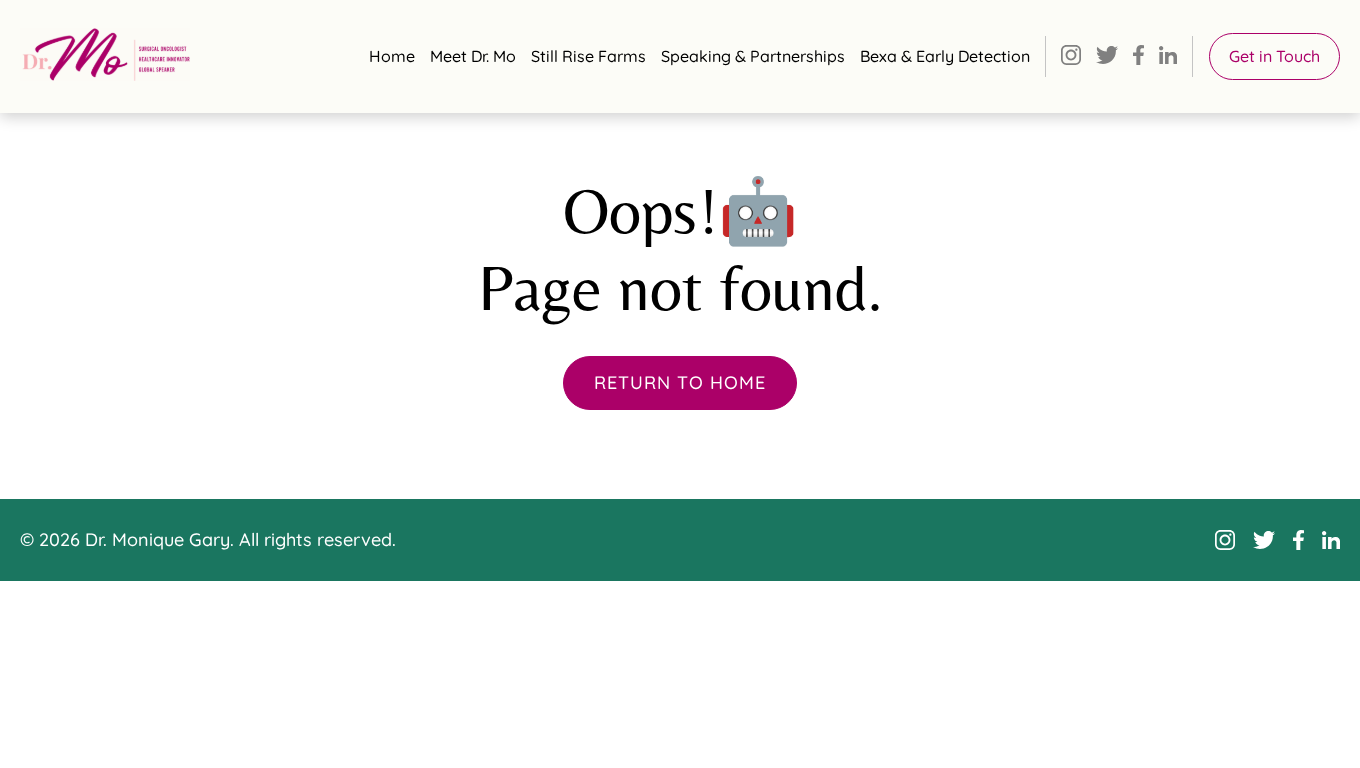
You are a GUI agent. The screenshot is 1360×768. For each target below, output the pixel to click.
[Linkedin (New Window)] (1168, 57)
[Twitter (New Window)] (1107, 57)
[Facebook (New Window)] (1138, 57)
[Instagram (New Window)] (1071, 57)
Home (392, 56)
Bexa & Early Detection (945, 56)
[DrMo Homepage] (105, 54)
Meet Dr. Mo (473, 56)
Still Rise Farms (588, 56)
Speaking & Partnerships (753, 56)
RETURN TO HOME (680, 382)
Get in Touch (1274, 56)
